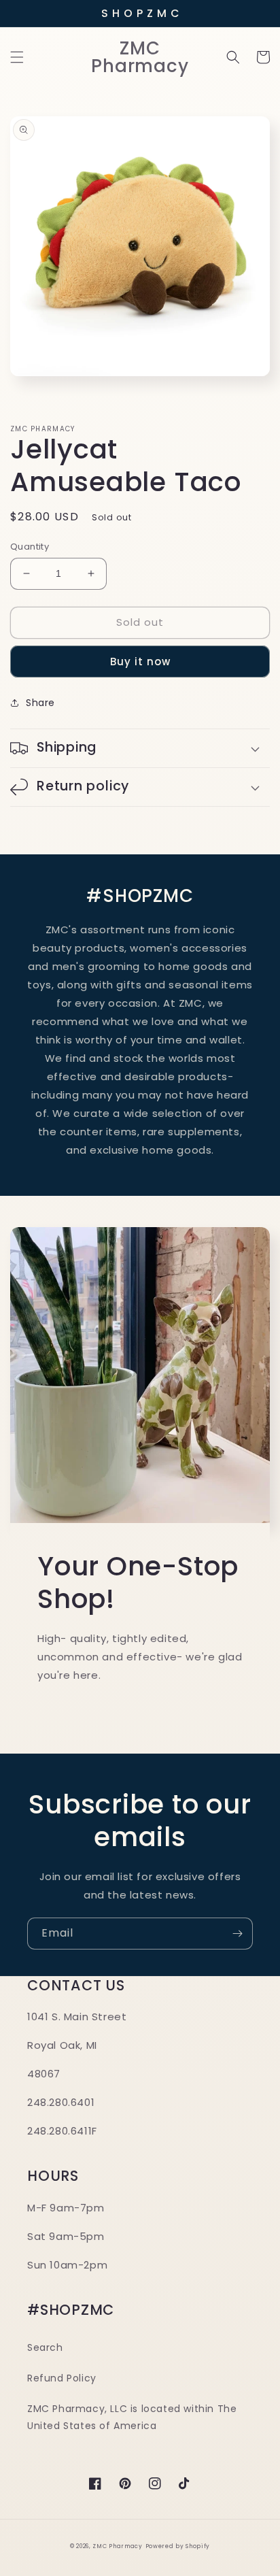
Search (45, 2347)
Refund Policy (62, 2378)
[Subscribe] (237, 1934)
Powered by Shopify (178, 2546)
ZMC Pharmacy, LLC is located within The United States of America (132, 2417)
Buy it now (140, 662)
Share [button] (40, 703)
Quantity (30, 547)
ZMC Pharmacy (117, 2546)
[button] (17, 57)
